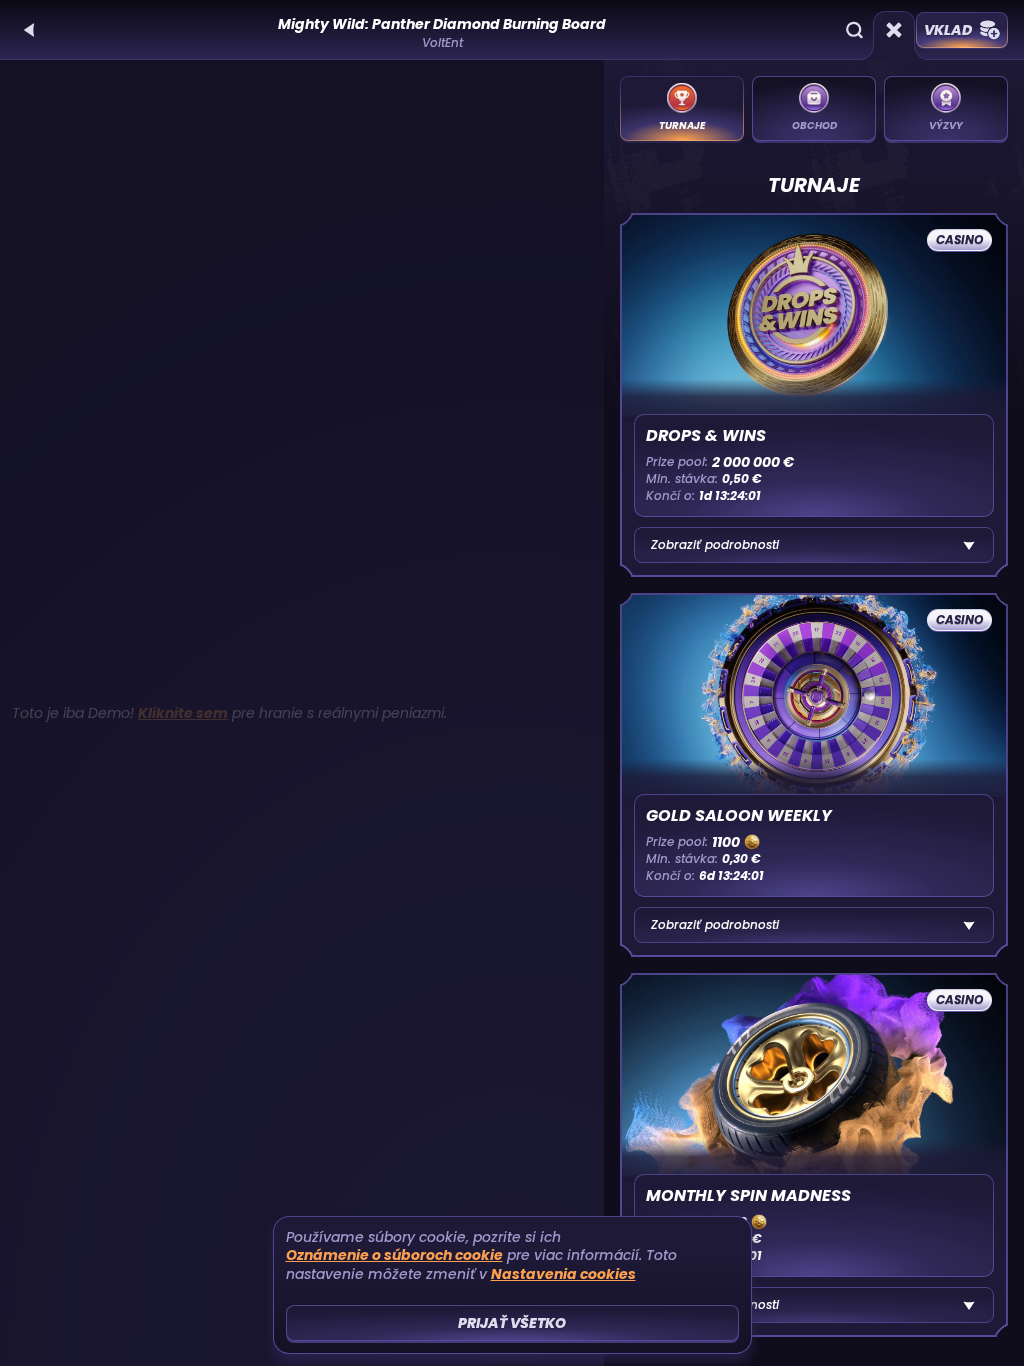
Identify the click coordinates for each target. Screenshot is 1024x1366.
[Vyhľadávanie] (854, 30)
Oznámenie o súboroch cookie (394, 1255)
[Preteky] (894, 30)
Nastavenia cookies (563, 1274)
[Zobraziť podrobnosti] (969, 545)
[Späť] (30, 30)
